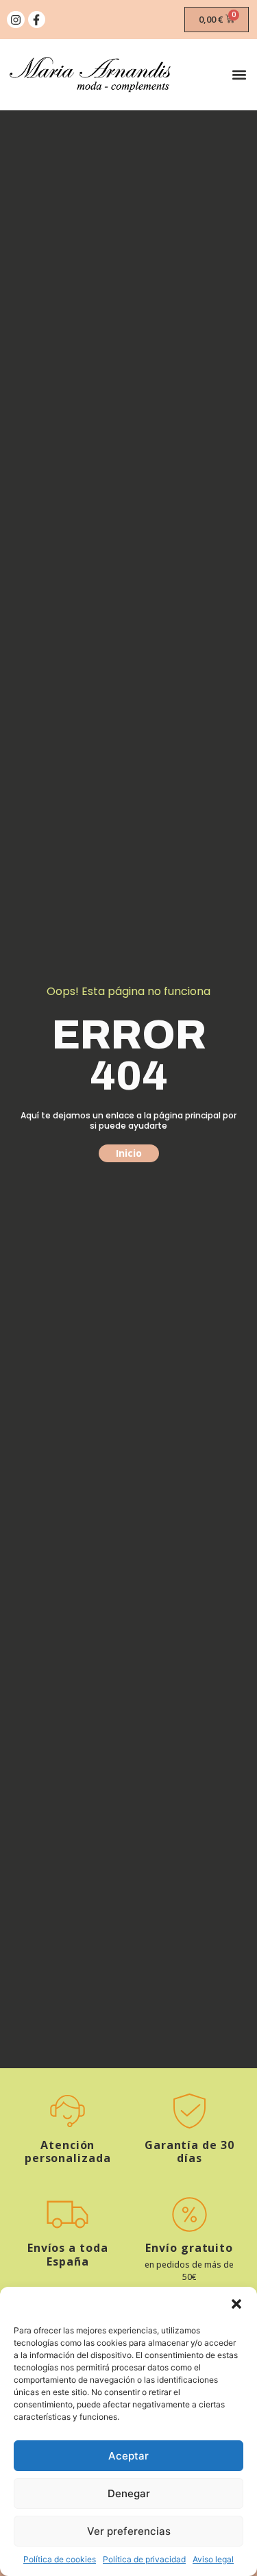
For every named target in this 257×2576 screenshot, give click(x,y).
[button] (236, 2304)
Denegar (129, 2493)
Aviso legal (213, 2559)
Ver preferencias (129, 2531)
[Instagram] (16, 20)
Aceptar (128, 2456)
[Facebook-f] (37, 20)
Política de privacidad (144, 2559)
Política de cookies (60, 2559)
